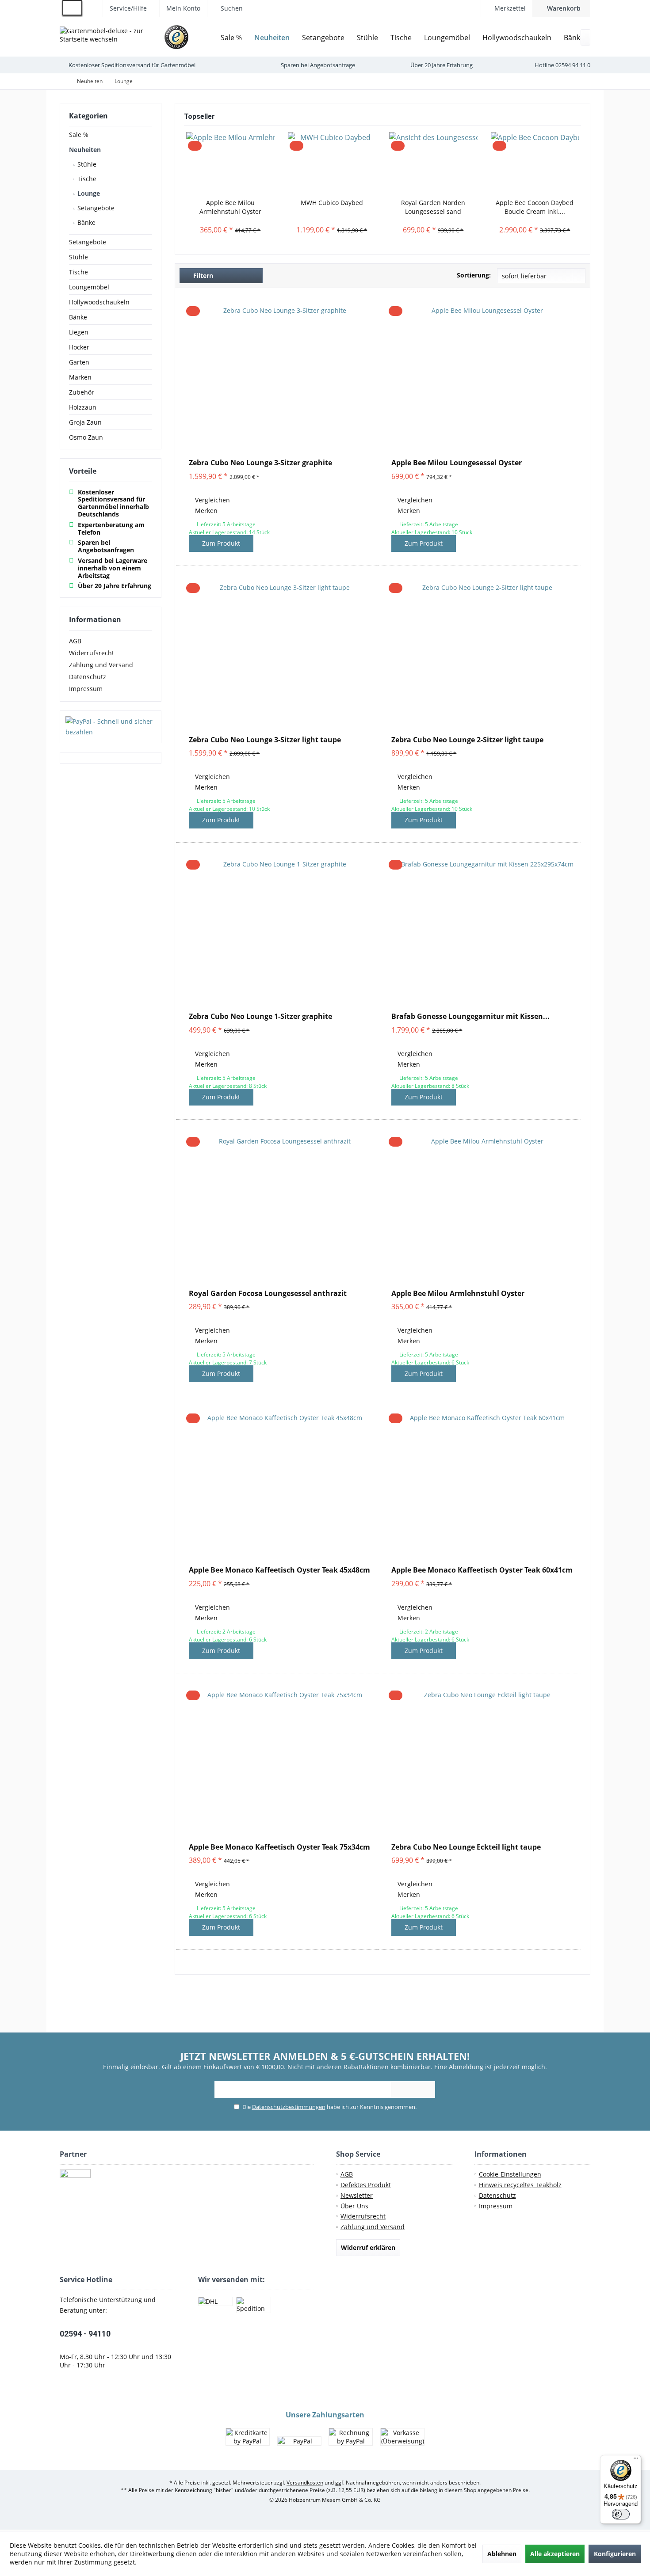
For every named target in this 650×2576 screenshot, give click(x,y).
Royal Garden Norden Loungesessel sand (433, 207)
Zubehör (82, 392)
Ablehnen (502, 2554)
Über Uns (354, 2206)
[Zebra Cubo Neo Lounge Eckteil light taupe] (484, 1761)
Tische (86, 179)
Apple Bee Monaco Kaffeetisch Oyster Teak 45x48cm (279, 1570)
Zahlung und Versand (101, 665)
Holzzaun (83, 407)
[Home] (208, 38)
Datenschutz (88, 677)
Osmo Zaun (86, 437)
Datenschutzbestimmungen (289, 2107)
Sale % (79, 135)
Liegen (79, 332)
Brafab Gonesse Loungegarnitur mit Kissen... (470, 1016)
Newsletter (357, 2195)
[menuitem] (561, 8)
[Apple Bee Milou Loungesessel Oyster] (484, 377)
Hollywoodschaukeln (99, 302)
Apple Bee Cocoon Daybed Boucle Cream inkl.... (535, 207)
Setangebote (95, 208)
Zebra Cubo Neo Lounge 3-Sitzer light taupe (265, 740)
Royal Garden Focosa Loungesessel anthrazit (268, 1294)
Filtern (202, 275)
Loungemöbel (89, 287)
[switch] (621, 2514)
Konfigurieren (615, 2554)
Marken (80, 377)
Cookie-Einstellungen (510, 2174)
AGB (75, 641)
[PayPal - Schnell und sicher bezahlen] (111, 727)
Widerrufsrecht (92, 653)
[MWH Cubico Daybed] (332, 163)
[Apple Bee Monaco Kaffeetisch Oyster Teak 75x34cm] (281, 1761)
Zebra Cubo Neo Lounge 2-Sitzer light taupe (467, 740)
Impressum (86, 689)
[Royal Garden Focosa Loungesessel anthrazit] (281, 1208)
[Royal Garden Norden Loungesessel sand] (433, 163)
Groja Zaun (85, 422)
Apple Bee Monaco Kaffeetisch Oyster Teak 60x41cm (482, 1570)
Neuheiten (85, 150)
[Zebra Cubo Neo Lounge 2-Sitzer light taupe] (484, 654)
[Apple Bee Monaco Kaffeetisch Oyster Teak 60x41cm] (484, 1484)
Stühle (86, 164)
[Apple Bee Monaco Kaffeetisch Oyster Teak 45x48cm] (281, 1484)
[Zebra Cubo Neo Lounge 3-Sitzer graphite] (281, 377)
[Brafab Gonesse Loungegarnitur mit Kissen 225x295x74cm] (484, 931)
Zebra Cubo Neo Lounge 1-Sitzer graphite (260, 1016)
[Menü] (636, 2460)
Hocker (79, 347)
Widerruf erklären (368, 2247)
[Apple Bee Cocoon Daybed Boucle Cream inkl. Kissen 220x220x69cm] (535, 163)
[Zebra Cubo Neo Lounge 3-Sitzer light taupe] (281, 654)
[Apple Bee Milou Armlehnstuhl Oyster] (230, 163)
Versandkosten (305, 2483)
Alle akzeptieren (555, 2554)
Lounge (88, 193)
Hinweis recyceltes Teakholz (520, 2185)
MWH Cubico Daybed (332, 203)
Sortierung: (474, 275)
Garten (79, 362)
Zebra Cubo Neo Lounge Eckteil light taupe (466, 1847)
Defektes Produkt (366, 2185)
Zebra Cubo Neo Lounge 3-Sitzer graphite (260, 463)
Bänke (86, 222)
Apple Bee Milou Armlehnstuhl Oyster (230, 207)
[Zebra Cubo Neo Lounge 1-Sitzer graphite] (281, 931)
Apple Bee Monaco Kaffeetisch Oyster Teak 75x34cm (279, 1847)
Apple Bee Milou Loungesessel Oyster (457, 463)
